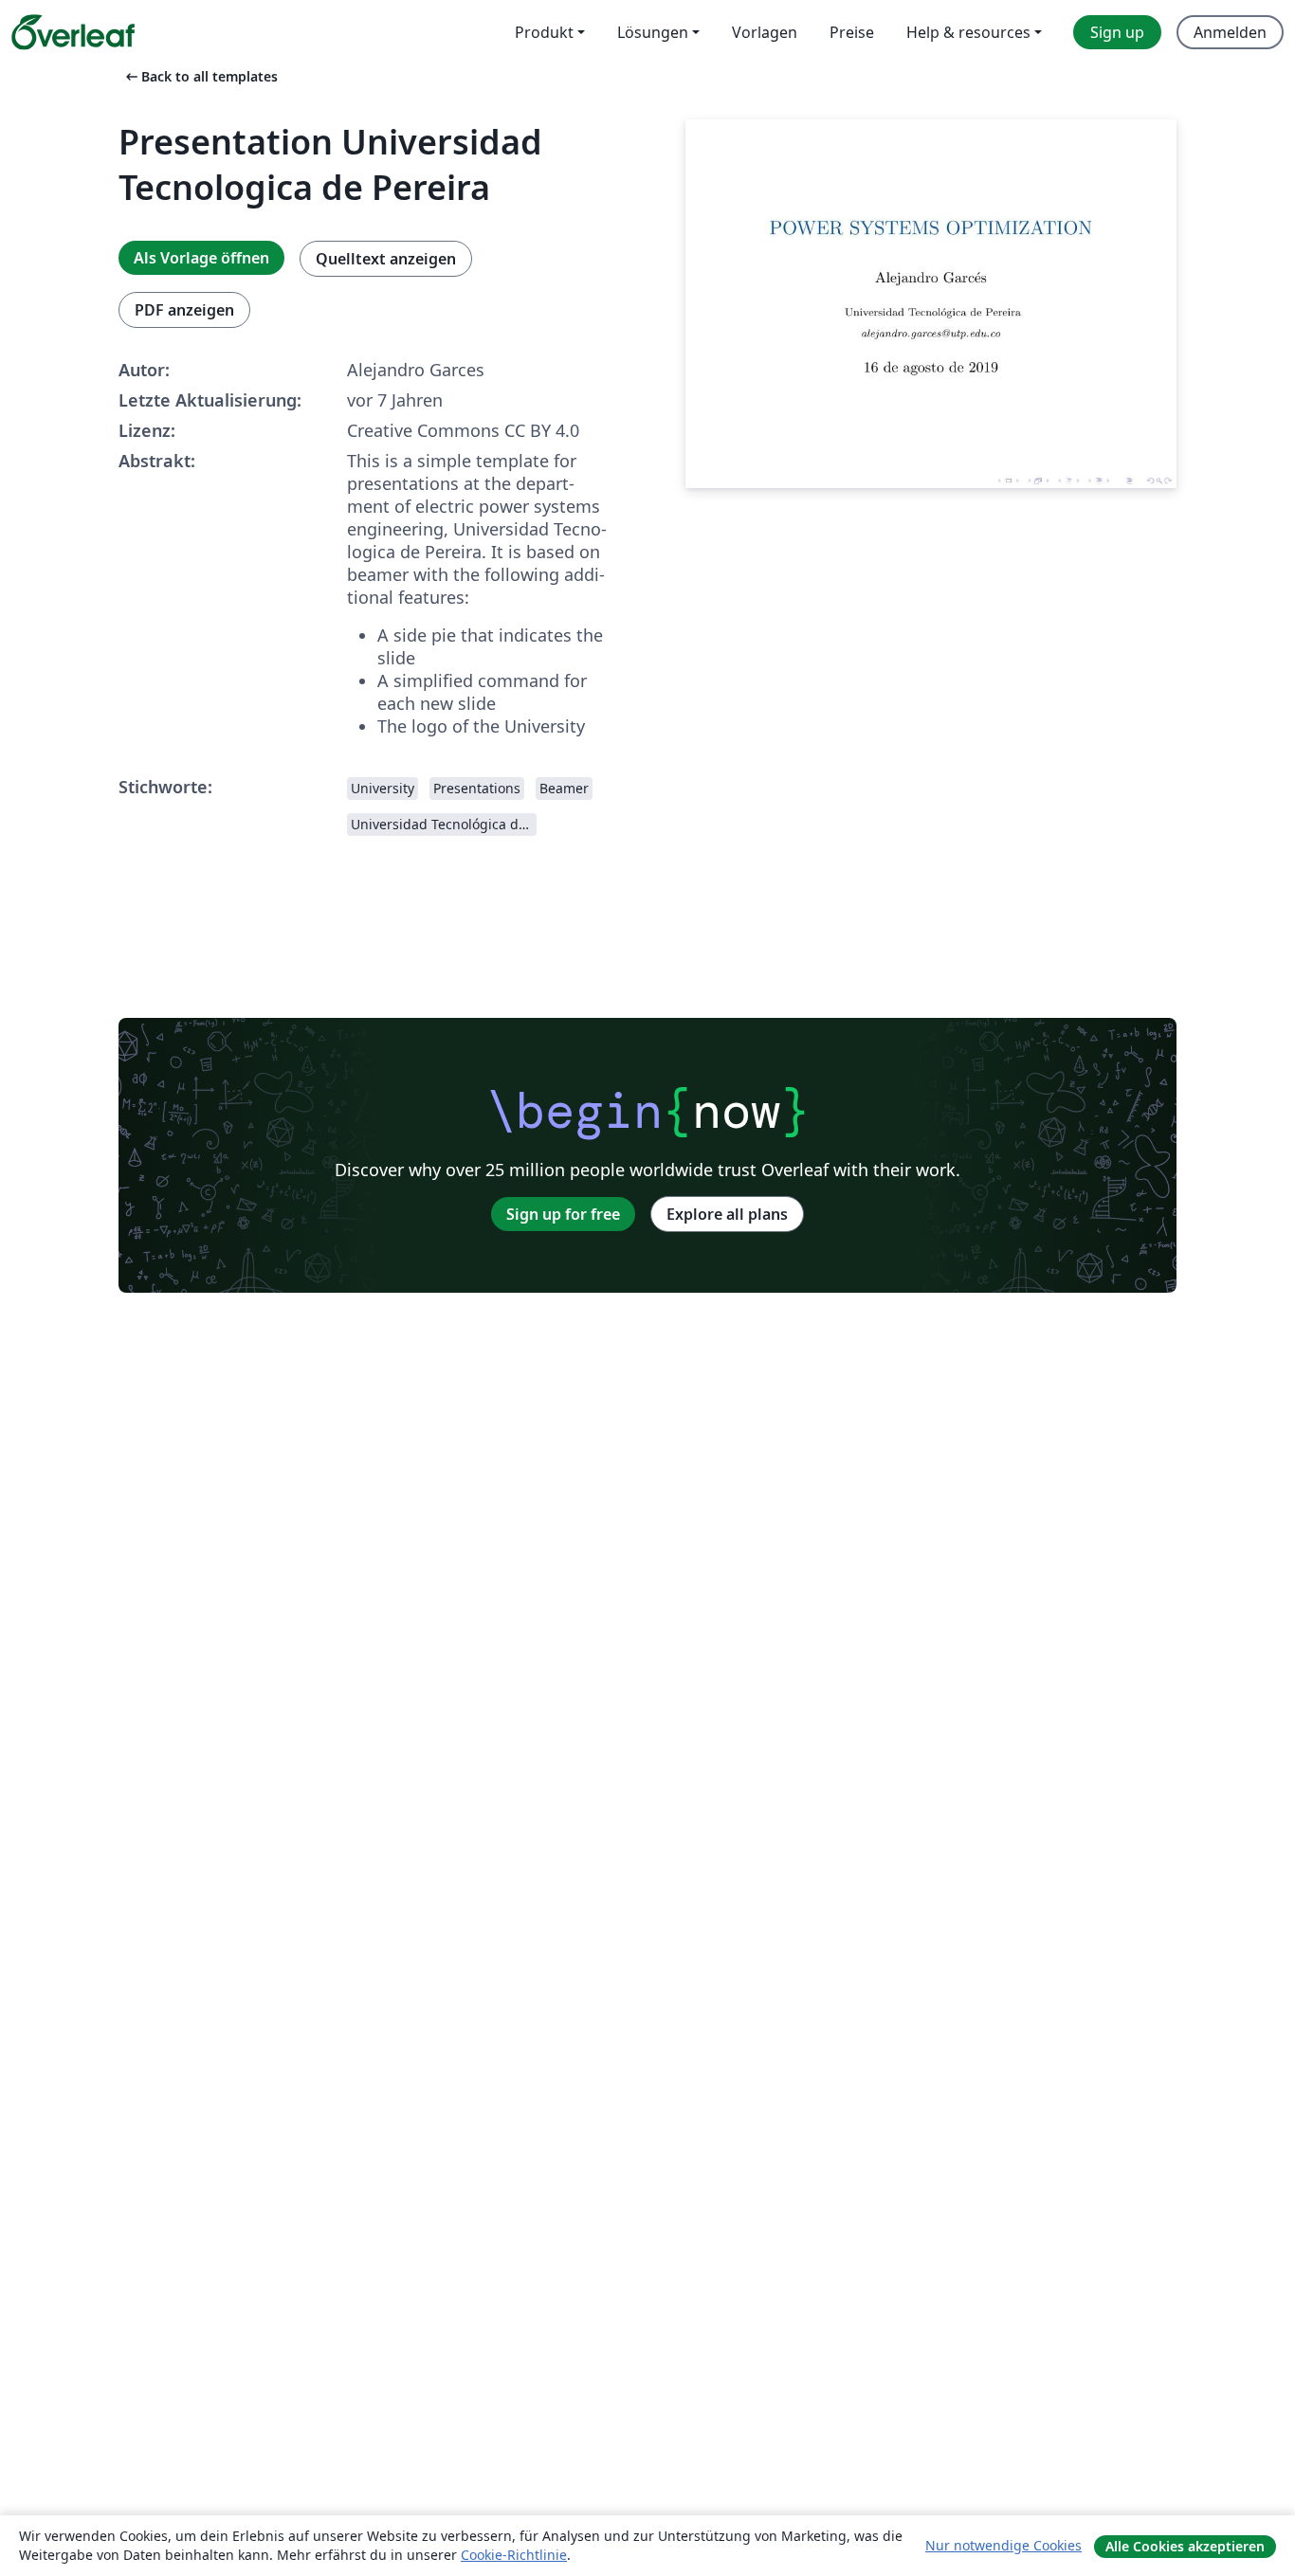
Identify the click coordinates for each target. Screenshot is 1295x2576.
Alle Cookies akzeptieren (1185, 2546)
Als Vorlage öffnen (201, 258)
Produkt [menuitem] (544, 32)
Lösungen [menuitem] (653, 32)
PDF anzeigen (184, 310)
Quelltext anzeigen (386, 259)
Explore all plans (727, 1214)
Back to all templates (200, 76)
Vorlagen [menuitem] (765, 32)
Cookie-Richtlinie (514, 2555)
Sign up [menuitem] (1117, 32)
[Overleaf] (73, 32)
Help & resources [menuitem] (968, 32)
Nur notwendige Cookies (1003, 2545)
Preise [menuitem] (852, 32)
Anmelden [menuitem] (1230, 32)
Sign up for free (563, 1214)
